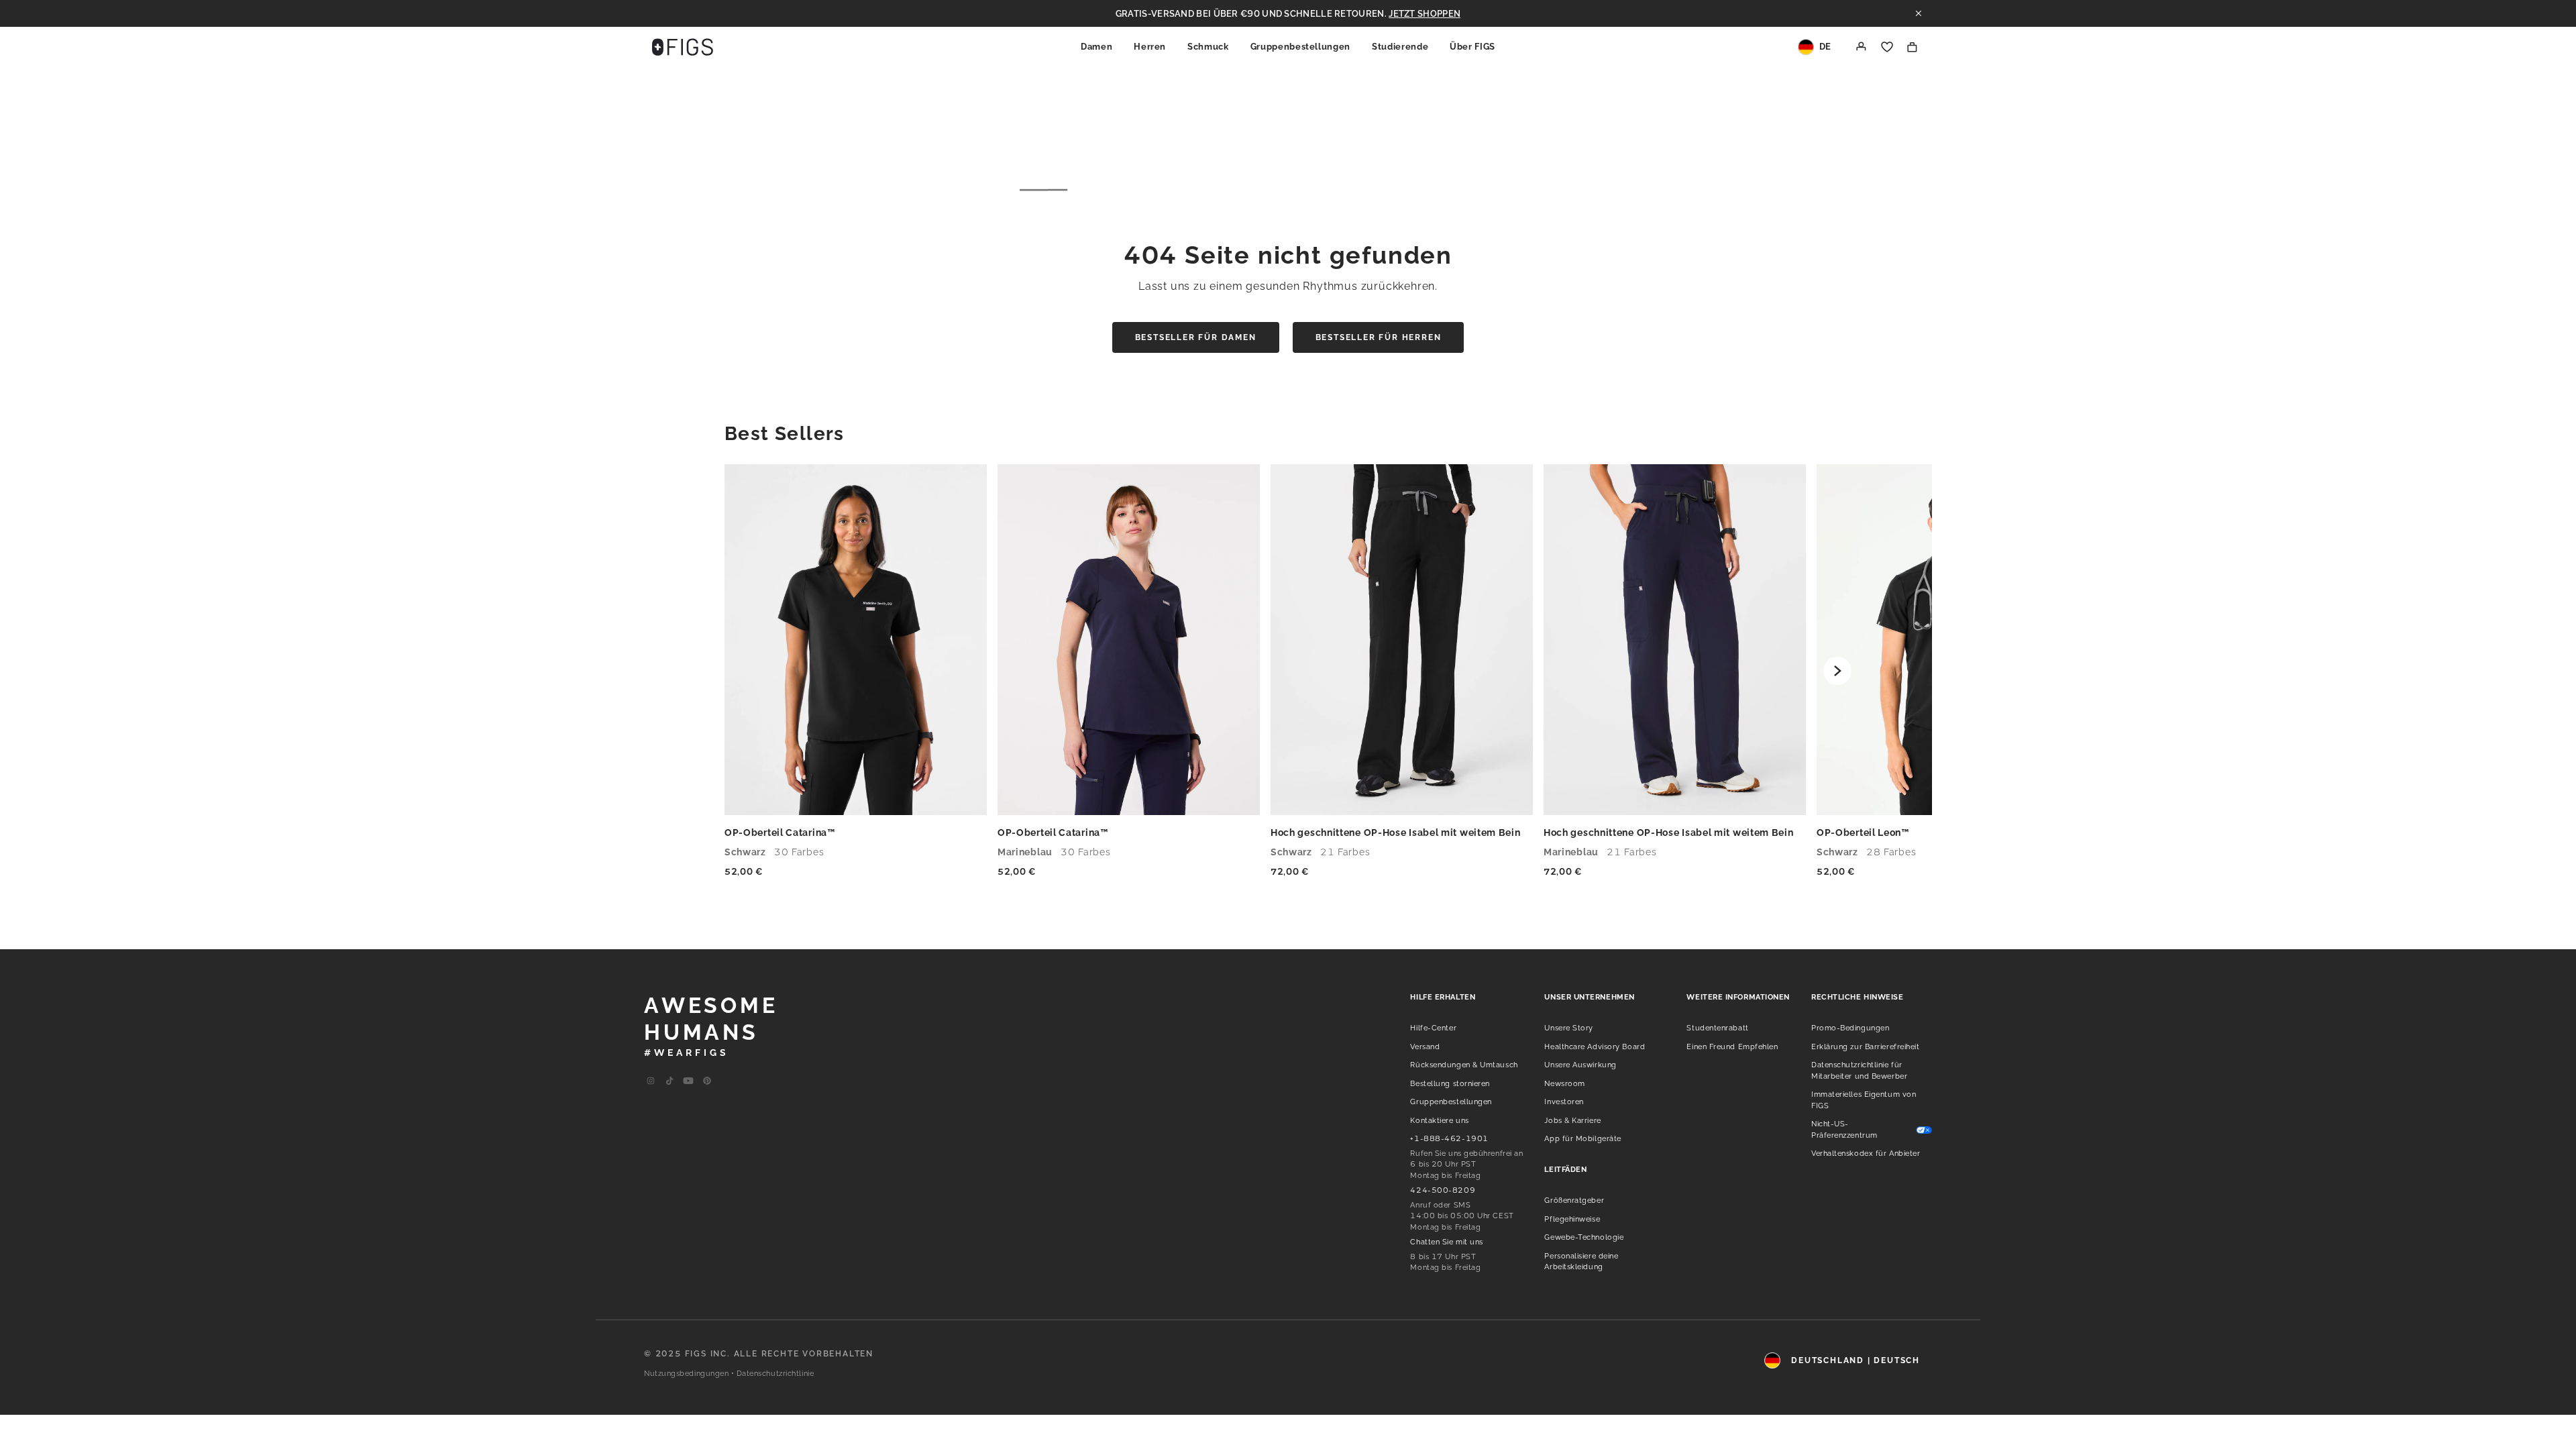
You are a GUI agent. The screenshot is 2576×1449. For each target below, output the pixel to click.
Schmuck (1208, 47)
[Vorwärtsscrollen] (1837, 671)
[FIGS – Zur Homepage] (683, 47)
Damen (1096, 47)
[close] (1919, 13)
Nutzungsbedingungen (686, 1374)
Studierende (1400, 47)
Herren (1150, 47)
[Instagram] (651, 1081)
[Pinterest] (707, 1081)
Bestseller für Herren (1379, 337)
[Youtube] (669, 1081)
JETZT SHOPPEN (1425, 14)
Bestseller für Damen (1196, 337)
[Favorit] (1887, 47)
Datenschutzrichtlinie (775, 1374)
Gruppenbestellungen (1300, 47)
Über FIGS (1472, 47)
